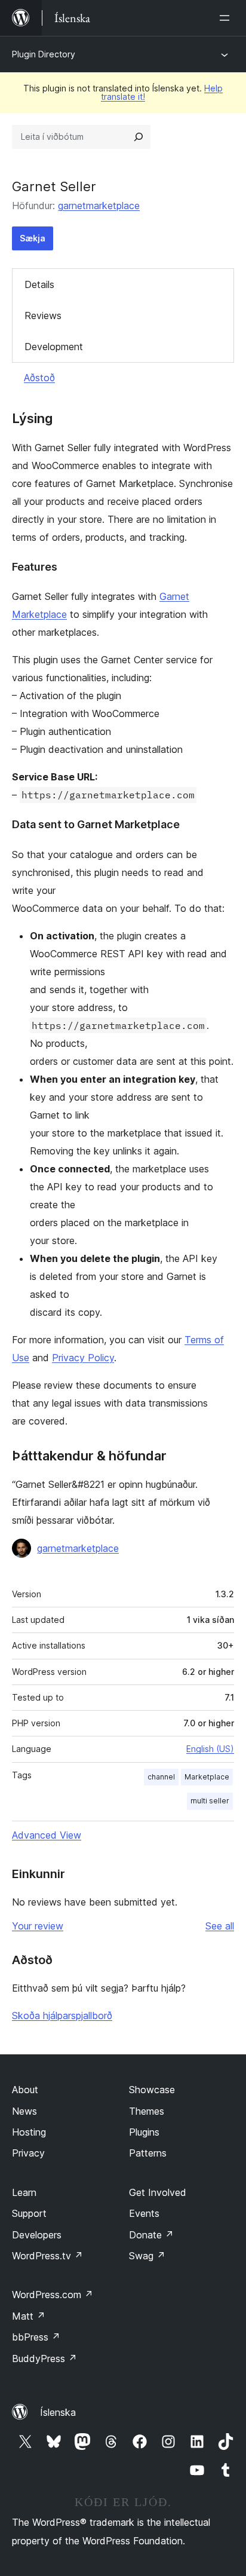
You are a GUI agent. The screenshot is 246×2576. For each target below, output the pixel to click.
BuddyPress (44, 2358)
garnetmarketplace (99, 206)
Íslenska (58, 2412)
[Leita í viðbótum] (139, 137)
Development (54, 347)
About (25, 2090)
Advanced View (47, 1835)
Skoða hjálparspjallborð (62, 2016)
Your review (38, 1926)
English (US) (210, 1749)
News (24, 2111)
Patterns (148, 2153)
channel (161, 1777)
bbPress (36, 2337)
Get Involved (158, 2192)
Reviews (43, 316)
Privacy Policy (83, 1358)
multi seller (210, 1801)
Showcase (152, 2090)
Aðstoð (39, 378)
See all (220, 1926)
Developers (37, 2235)
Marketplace (207, 1777)
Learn (24, 2192)
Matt (29, 2316)
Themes (147, 2111)
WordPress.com (53, 2295)
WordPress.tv (47, 2256)
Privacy (28, 2153)
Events (144, 2213)
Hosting (29, 2132)
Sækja (33, 238)
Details (39, 284)
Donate (151, 2235)
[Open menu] (227, 18)
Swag (147, 2256)
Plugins (144, 2132)
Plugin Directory (44, 54)
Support (29, 2213)
